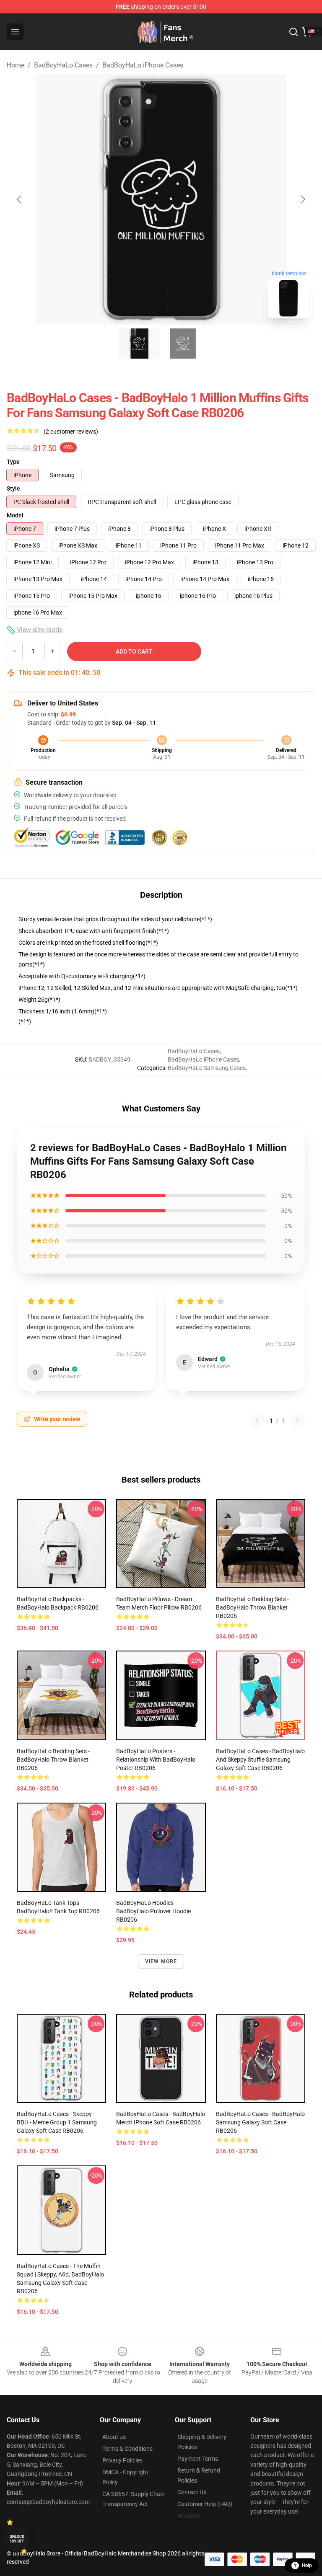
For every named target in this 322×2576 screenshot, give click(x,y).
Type (13, 462)
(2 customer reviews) (71, 431)
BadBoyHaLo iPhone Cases (143, 65)
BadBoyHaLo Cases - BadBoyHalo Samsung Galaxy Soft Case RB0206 (260, 2122)
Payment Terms (198, 2459)
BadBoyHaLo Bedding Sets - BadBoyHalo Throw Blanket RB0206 (252, 1607)
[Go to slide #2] (183, 344)
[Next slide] (302, 199)
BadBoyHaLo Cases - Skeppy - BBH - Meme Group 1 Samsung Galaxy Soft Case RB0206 (57, 2122)
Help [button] (307, 2566)
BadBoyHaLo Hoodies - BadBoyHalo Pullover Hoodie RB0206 (153, 1911)
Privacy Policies (122, 2460)
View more (161, 1961)
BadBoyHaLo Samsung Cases (207, 1068)
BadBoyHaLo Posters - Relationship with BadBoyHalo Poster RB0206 (156, 1760)
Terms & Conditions (127, 2449)
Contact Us (192, 2492)
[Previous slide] (20, 199)
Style (13, 488)
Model (15, 515)
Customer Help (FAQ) (205, 2504)
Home (16, 65)
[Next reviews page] (298, 1421)
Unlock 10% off (17, 2539)
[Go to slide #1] (139, 344)
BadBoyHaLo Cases (63, 65)
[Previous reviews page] (257, 1421)
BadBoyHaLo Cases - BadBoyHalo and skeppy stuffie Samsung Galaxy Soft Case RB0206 (260, 1760)
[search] (293, 32)
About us (114, 2437)
